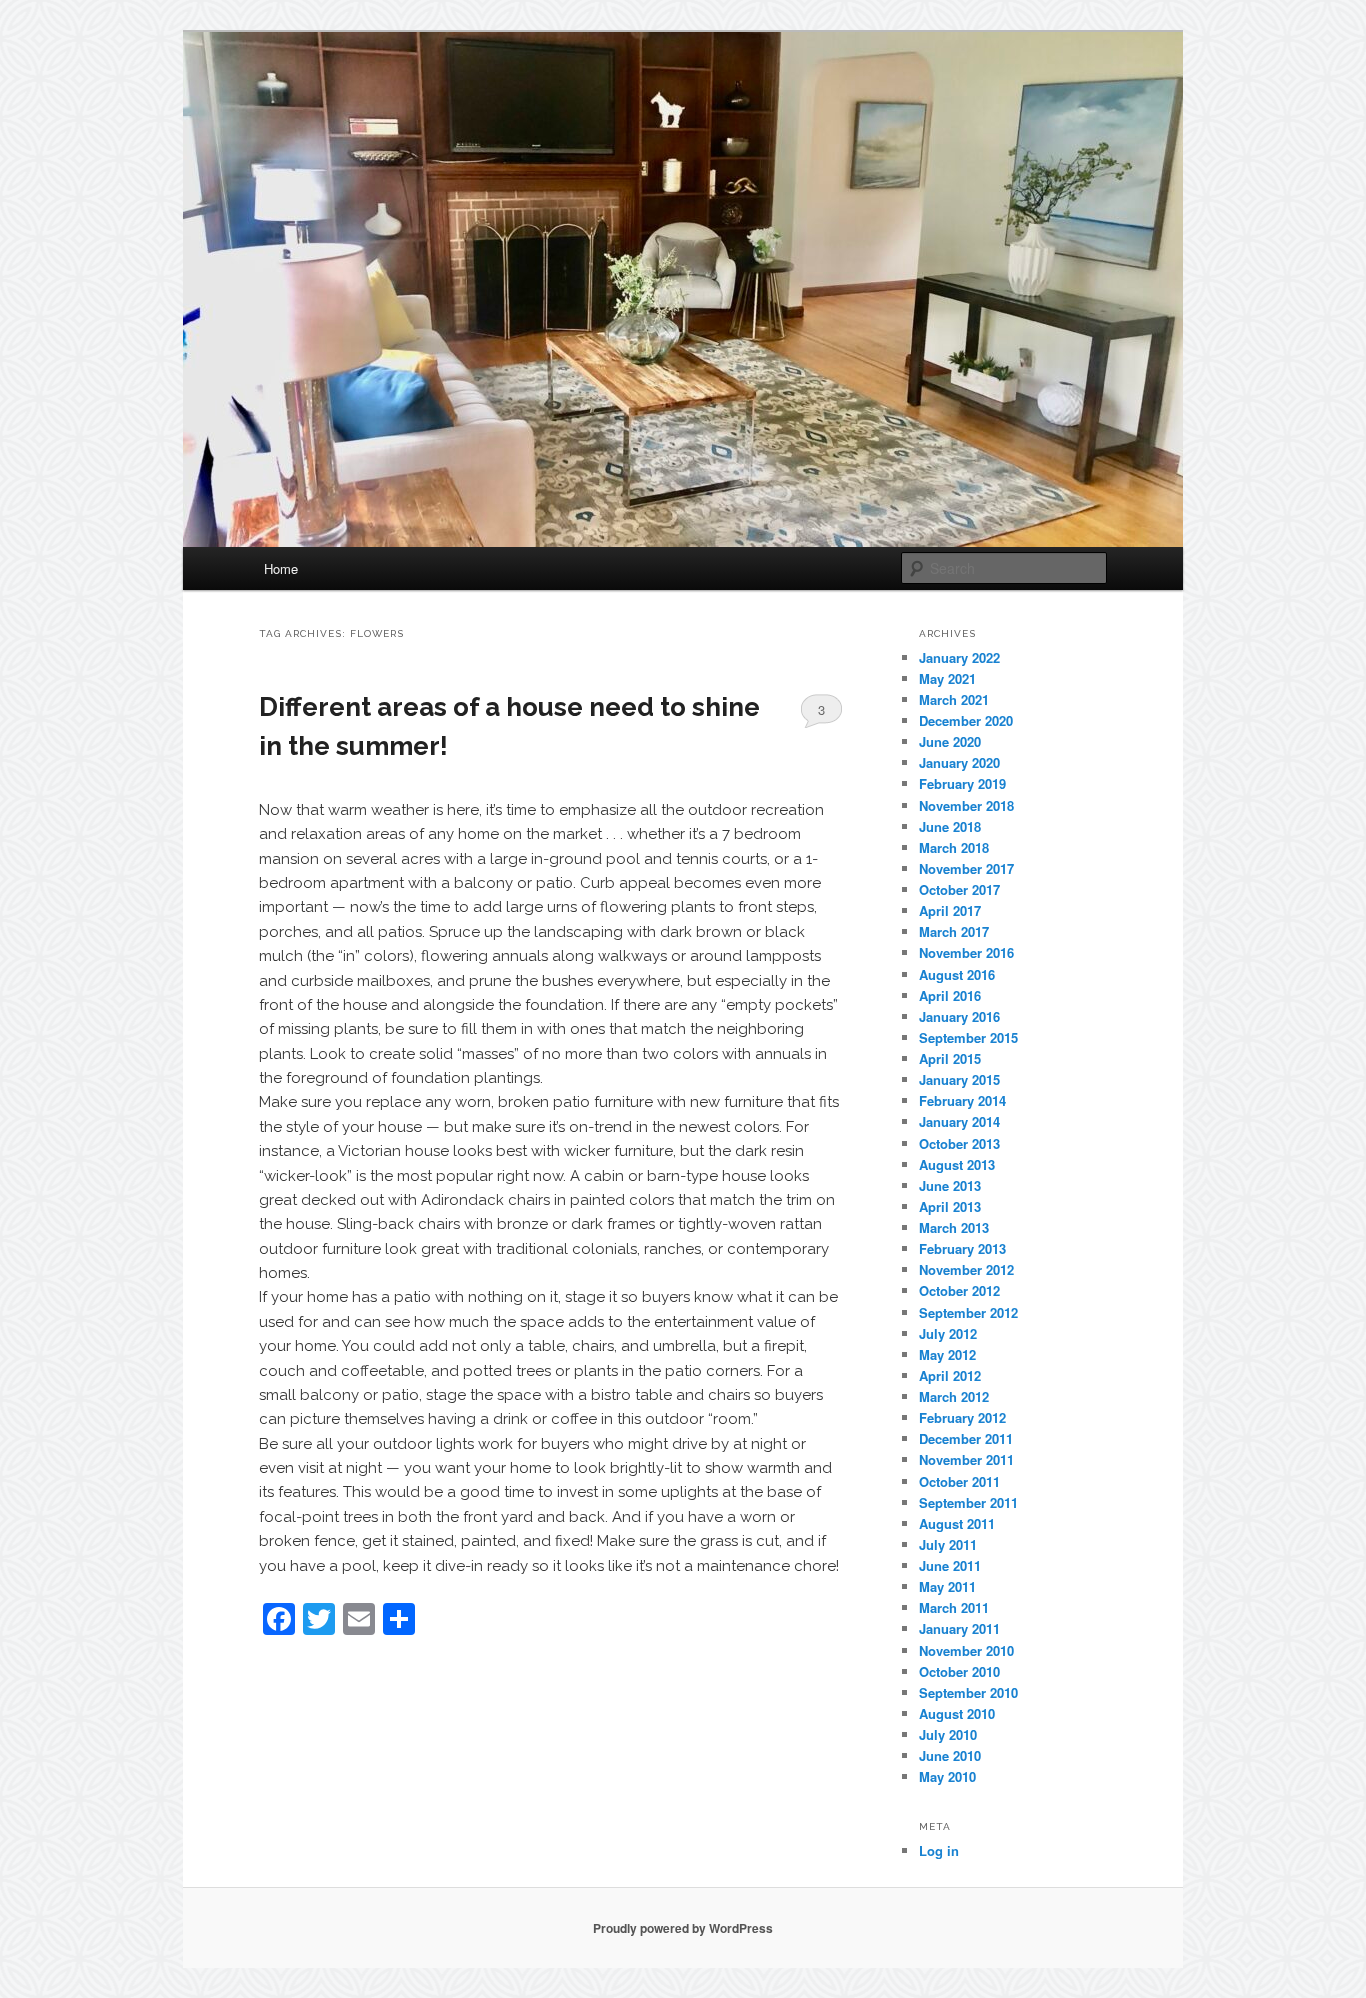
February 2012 (962, 1417)
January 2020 (959, 762)
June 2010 (950, 1755)
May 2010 (947, 1776)
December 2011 (966, 1438)
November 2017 (966, 868)
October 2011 (959, 1481)
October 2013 (959, 1143)
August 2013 (957, 1164)
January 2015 (959, 1079)
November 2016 (966, 952)
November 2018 (966, 805)
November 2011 (966, 1459)
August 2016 (957, 974)
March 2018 (954, 847)
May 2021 (947, 678)
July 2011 (948, 1544)
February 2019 (962, 783)
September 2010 (968, 1692)
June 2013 (950, 1185)
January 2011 (959, 1628)
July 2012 (948, 1333)
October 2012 (959, 1290)
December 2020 (966, 720)
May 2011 (947, 1586)
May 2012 (947, 1354)
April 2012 (950, 1375)
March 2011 (954, 1607)
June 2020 (950, 741)
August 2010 (957, 1713)
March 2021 (954, 699)
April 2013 (950, 1206)
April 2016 (950, 995)
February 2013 (962, 1248)
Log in (939, 1850)
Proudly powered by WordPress (683, 1928)
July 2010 (948, 1734)
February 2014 (962, 1100)
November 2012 (966, 1269)
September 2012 (968, 1312)
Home (281, 568)
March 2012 (954, 1396)
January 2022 (959, 657)
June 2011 (950, 1565)
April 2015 (950, 1058)
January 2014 (959, 1121)
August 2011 (957, 1523)
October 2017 (959, 889)
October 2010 (959, 1671)
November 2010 (966, 1650)
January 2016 (959, 1016)
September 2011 (968, 1502)
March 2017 (954, 931)
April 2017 (950, 910)
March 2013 (954, 1227)
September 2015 (968, 1037)
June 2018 (950, 826)
